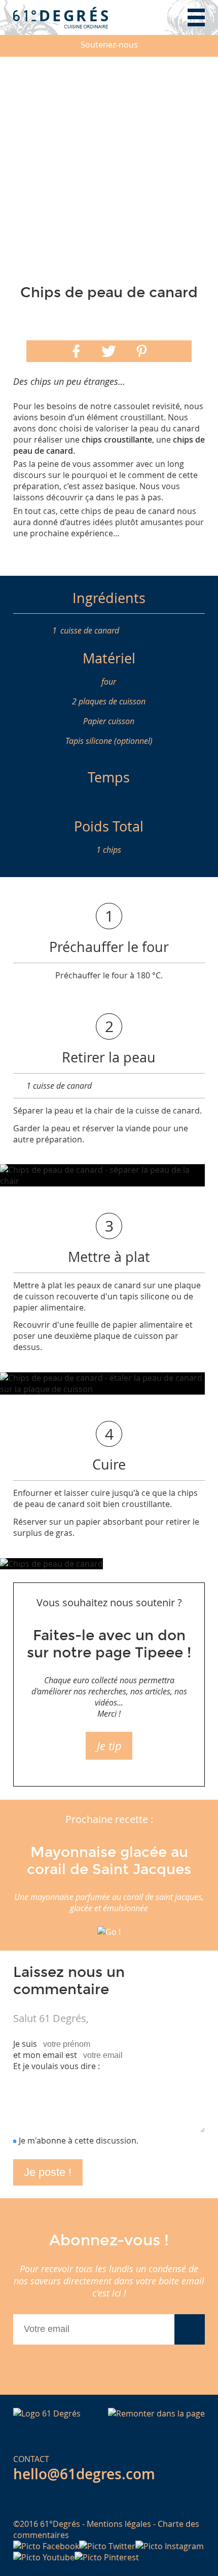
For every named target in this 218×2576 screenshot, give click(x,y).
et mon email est (45, 2055)
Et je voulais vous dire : (57, 2066)
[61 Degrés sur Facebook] (46, 2546)
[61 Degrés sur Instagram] (170, 2546)
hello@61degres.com (84, 2474)
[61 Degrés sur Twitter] (107, 2546)
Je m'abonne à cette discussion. (79, 2141)
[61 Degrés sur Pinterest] (107, 2557)
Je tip (109, 1746)
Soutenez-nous (109, 45)
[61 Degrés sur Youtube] (44, 2557)
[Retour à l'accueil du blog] (61, 17)
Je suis (25, 2044)
